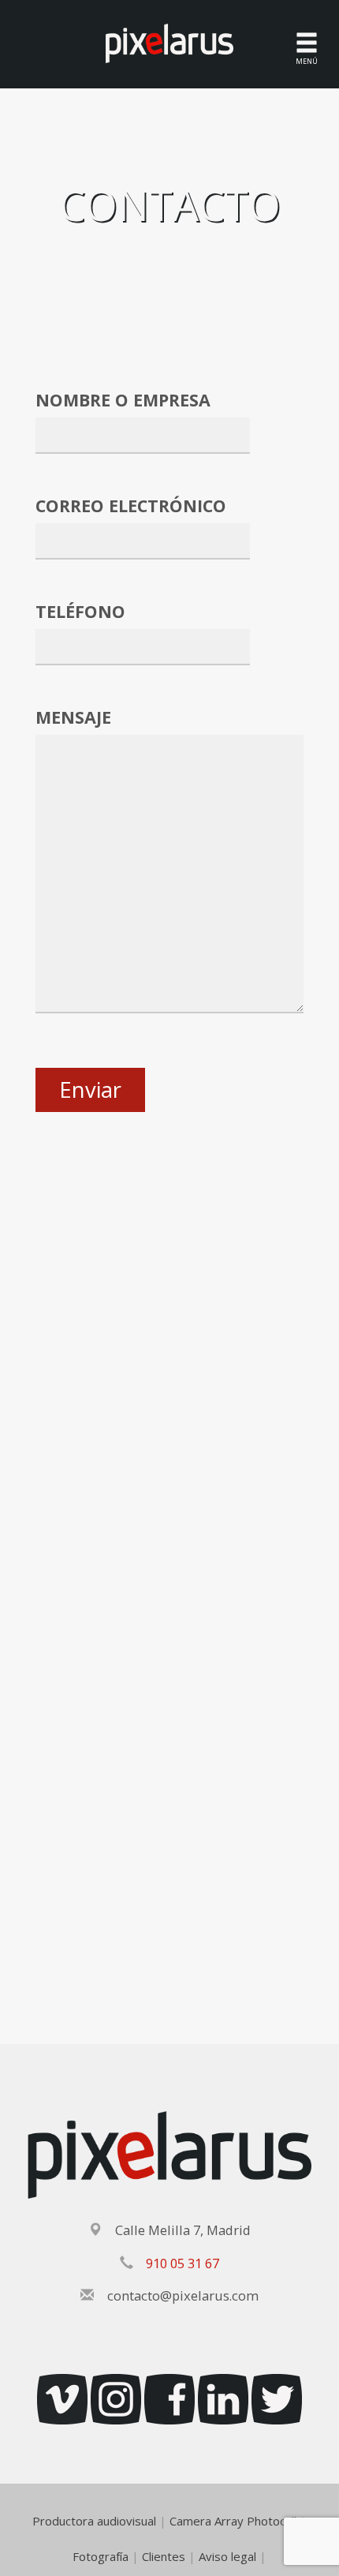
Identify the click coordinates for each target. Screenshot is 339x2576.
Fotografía (101, 2556)
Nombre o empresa (123, 400)
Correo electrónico (131, 505)
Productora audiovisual (94, 2521)
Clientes (164, 2556)
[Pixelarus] (169, 42)
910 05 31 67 (183, 2263)
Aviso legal (227, 2556)
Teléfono (80, 611)
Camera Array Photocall (233, 2521)
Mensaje (73, 717)
